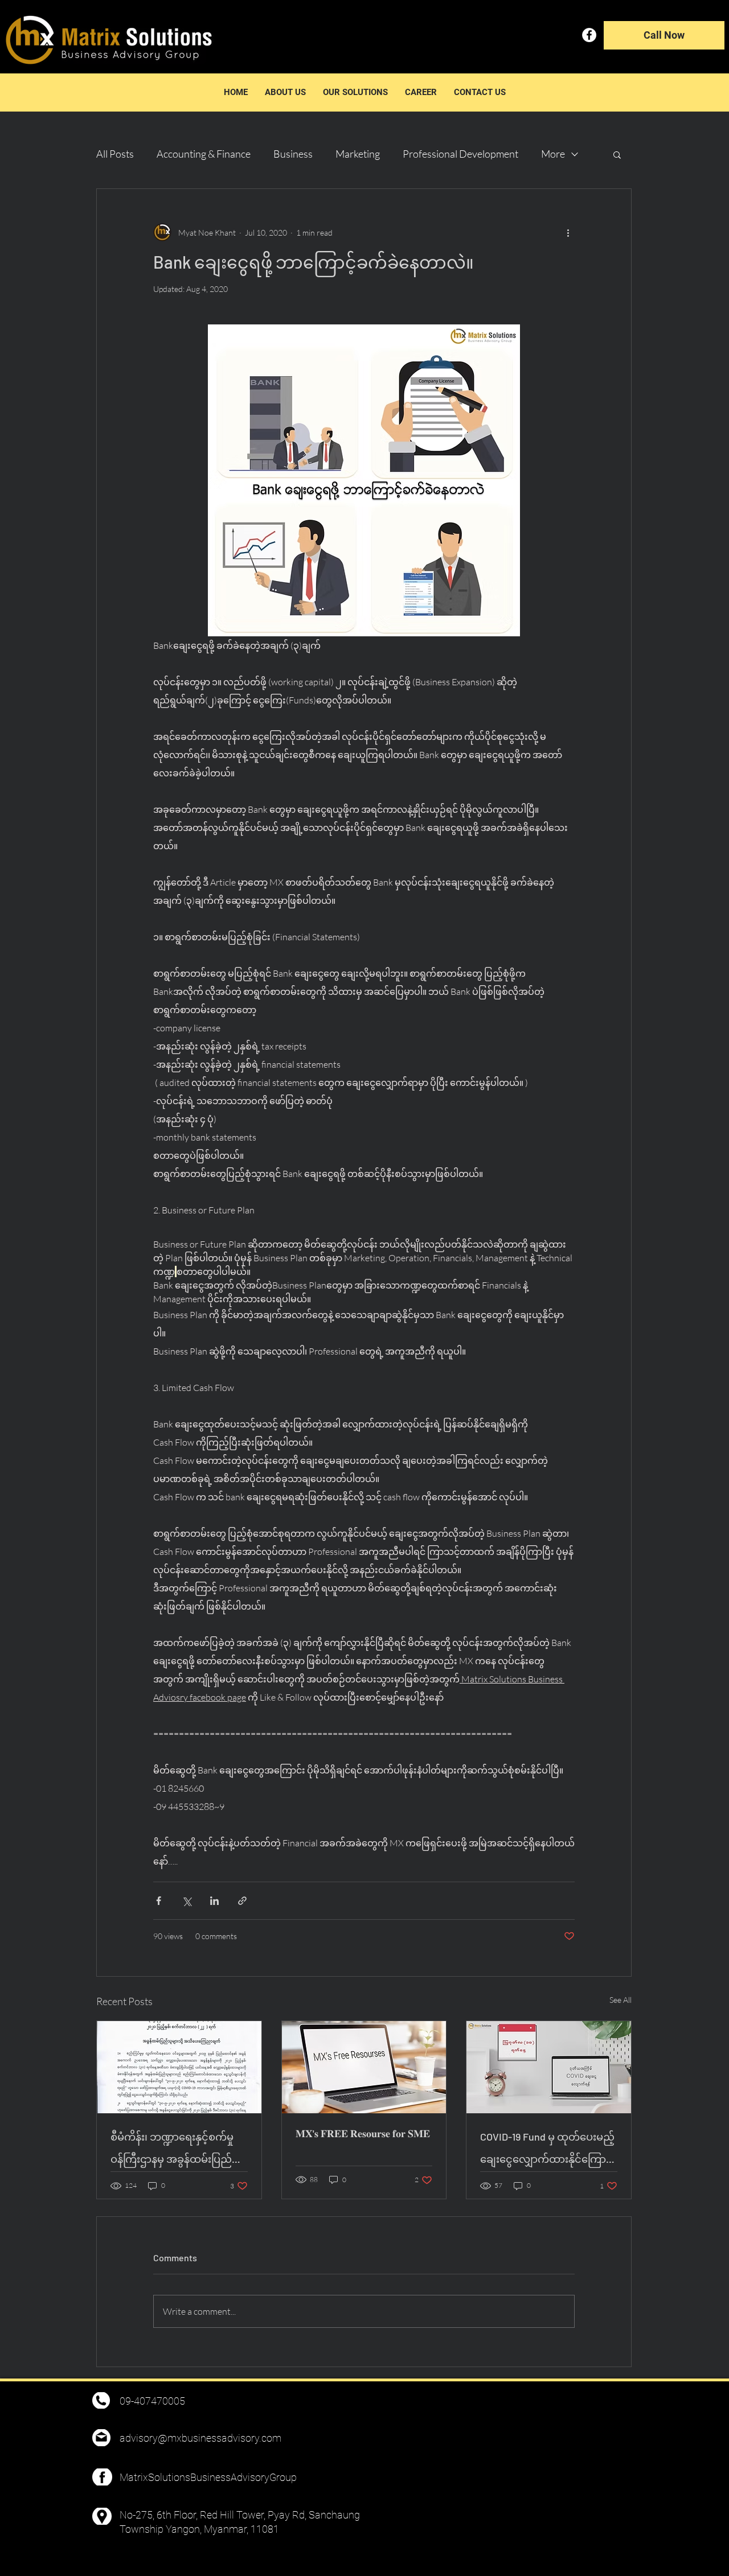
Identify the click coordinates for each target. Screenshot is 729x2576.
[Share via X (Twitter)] (187, 1901)
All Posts (115, 154)
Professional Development (460, 154)
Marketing (358, 154)
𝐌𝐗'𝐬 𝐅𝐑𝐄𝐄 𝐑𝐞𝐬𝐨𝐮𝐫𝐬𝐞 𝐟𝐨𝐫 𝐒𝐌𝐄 (363, 2133)
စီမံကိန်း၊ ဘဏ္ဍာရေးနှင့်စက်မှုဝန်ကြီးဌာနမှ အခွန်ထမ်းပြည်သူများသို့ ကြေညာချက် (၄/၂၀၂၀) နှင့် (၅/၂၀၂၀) (172, 2151)
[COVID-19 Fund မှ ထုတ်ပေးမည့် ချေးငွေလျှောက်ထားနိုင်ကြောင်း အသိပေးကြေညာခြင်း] (549, 2067)
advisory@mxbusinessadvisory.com (200, 2438)
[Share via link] (242, 1901)
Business (293, 154)
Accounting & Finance (204, 154)
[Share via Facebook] (159, 1901)
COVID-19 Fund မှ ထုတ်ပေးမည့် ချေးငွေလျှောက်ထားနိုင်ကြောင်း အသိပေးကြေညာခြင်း (548, 2151)
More (553, 154)
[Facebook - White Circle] (589, 35)
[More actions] (568, 232)
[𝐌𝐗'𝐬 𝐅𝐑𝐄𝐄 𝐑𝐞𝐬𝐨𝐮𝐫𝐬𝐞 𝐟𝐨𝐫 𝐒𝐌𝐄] (364, 2067)
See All (621, 2000)
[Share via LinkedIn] (214, 1901)
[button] (617, 154)
